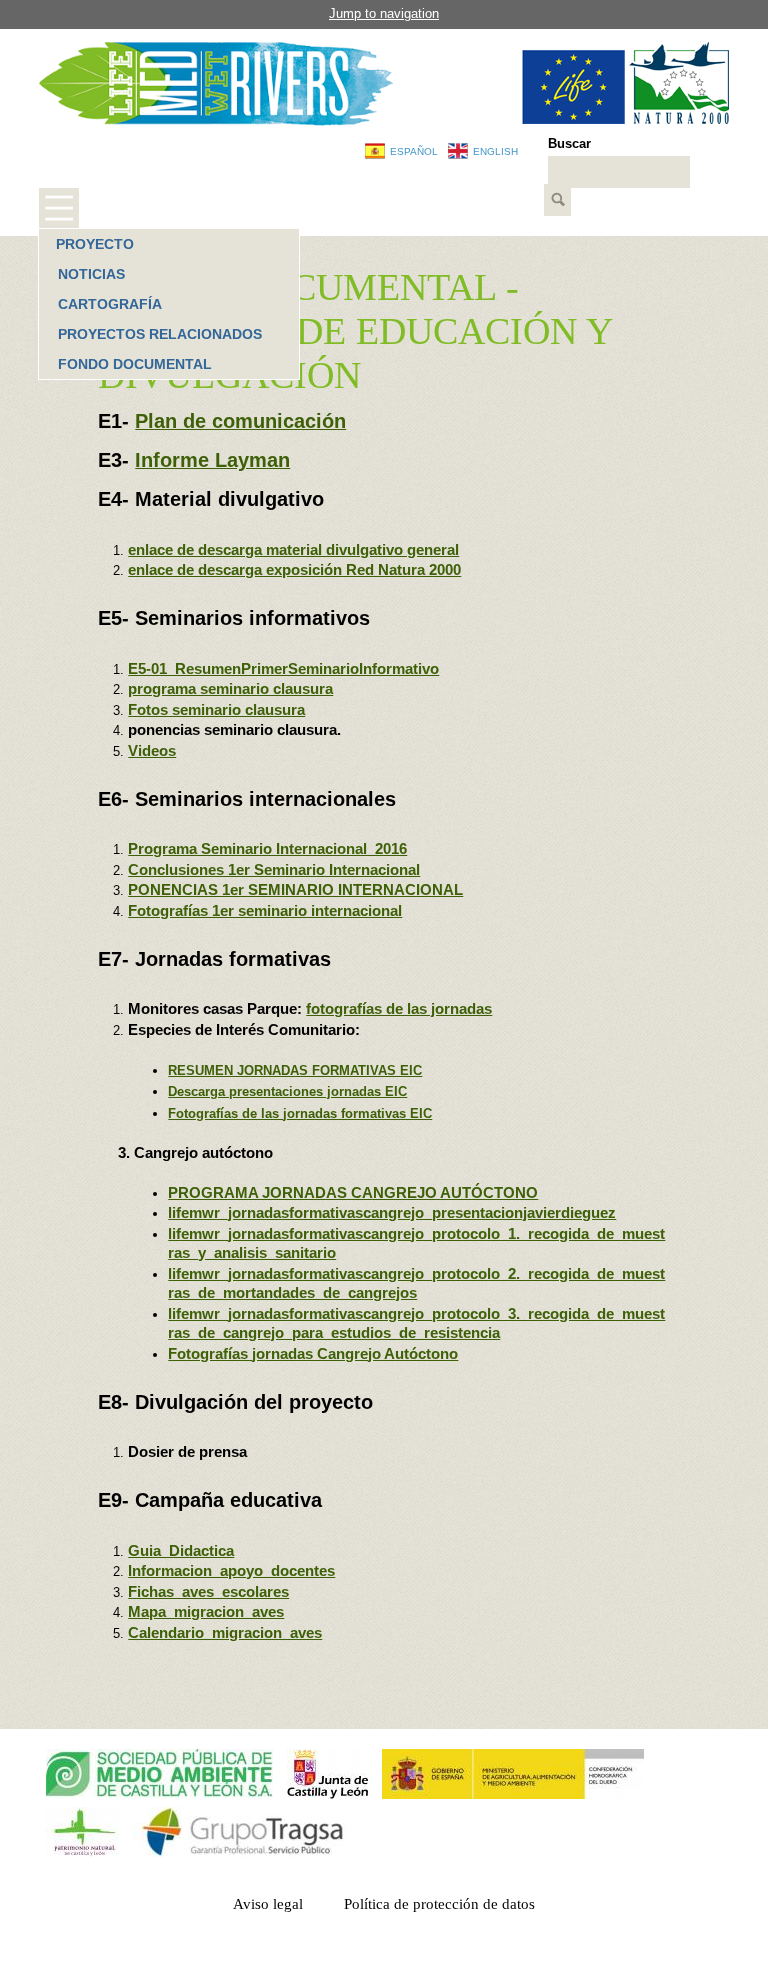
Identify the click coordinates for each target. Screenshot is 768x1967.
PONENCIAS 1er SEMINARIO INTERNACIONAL (295, 889)
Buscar (569, 143)
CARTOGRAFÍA (110, 304)
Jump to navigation (384, 13)
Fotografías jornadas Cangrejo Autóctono (313, 1353)
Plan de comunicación (240, 421)
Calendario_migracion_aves (225, 1632)
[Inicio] (216, 84)
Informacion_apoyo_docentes (231, 1570)
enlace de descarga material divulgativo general (293, 549)
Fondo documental (135, 364)
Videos (152, 750)
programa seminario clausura (230, 688)
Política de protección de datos (439, 1904)
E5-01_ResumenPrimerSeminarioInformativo (283, 668)
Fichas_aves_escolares (208, 1591)
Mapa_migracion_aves (206, 1611)
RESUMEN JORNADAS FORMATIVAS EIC (295, 1070)
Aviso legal (268, 1904)
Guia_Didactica (181, 1550)
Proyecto (95, 244)
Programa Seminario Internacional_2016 (267, 848)
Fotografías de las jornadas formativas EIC (300, 1113)
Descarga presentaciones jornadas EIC (287, 1091)
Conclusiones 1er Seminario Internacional (274, 869)
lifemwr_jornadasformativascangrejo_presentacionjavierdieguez (392, 1212)
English (495, 151)
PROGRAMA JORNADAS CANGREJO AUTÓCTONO (353, 1192)
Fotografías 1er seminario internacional (265, 910)
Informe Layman (212, 460)
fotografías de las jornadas (399, 1008)
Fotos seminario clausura (216, 709)
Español (414, 151)
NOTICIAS (91, 274)
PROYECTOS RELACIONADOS (160, 334)
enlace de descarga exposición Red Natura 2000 (294, 569)
